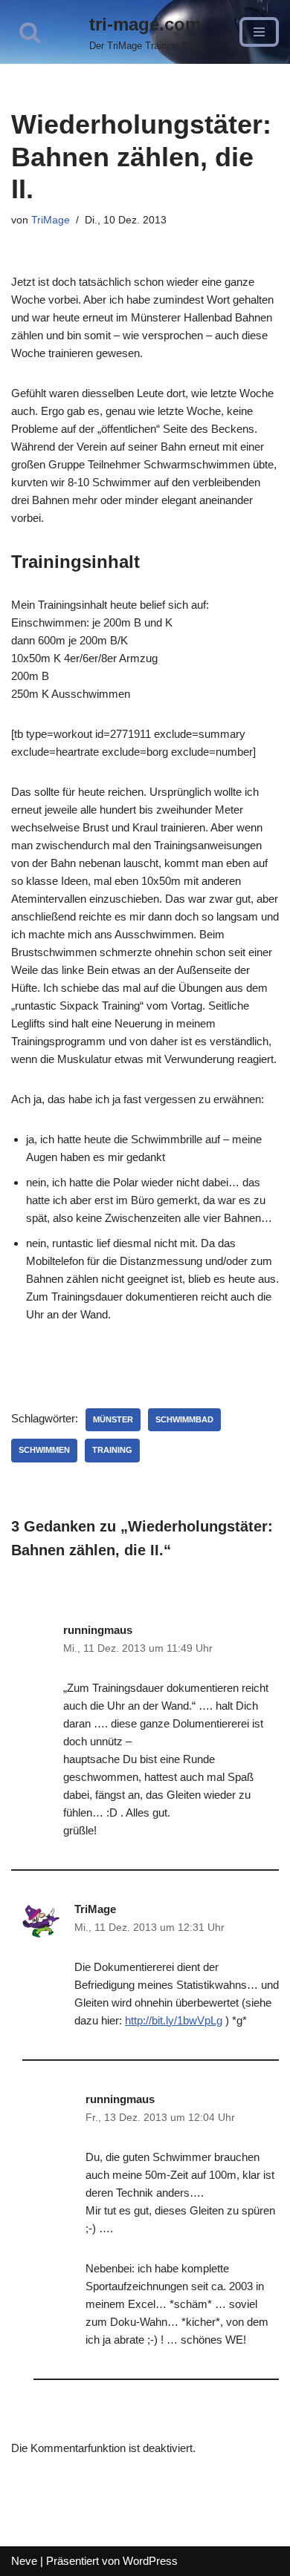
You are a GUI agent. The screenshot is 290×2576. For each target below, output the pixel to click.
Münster (113, 1419)
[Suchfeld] (30, 32)
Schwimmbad (184, 1419)
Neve (24, 2561)
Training (112, 1450)
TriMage (51, 220)
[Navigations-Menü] (259, 32)
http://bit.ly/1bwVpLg (174, 2020)
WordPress (150, 2561)
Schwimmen (44, 1450)
